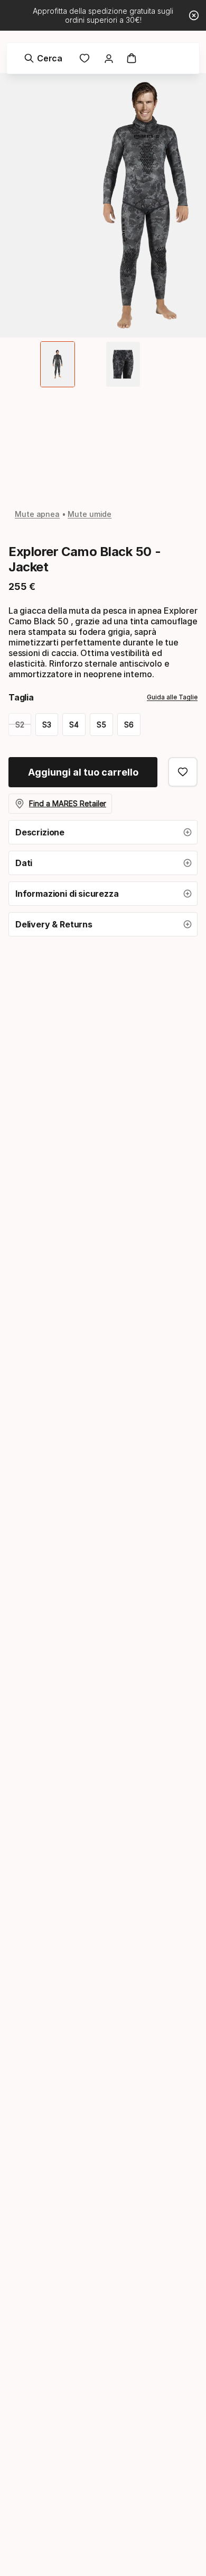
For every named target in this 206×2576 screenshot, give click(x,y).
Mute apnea (37, 514)
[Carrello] (132, 58)
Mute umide (90, 514)
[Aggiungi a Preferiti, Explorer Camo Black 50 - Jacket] (183, 772)
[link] (85, 58)
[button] (103, 832)
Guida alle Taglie (172, 697)
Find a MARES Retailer (68, 803)
